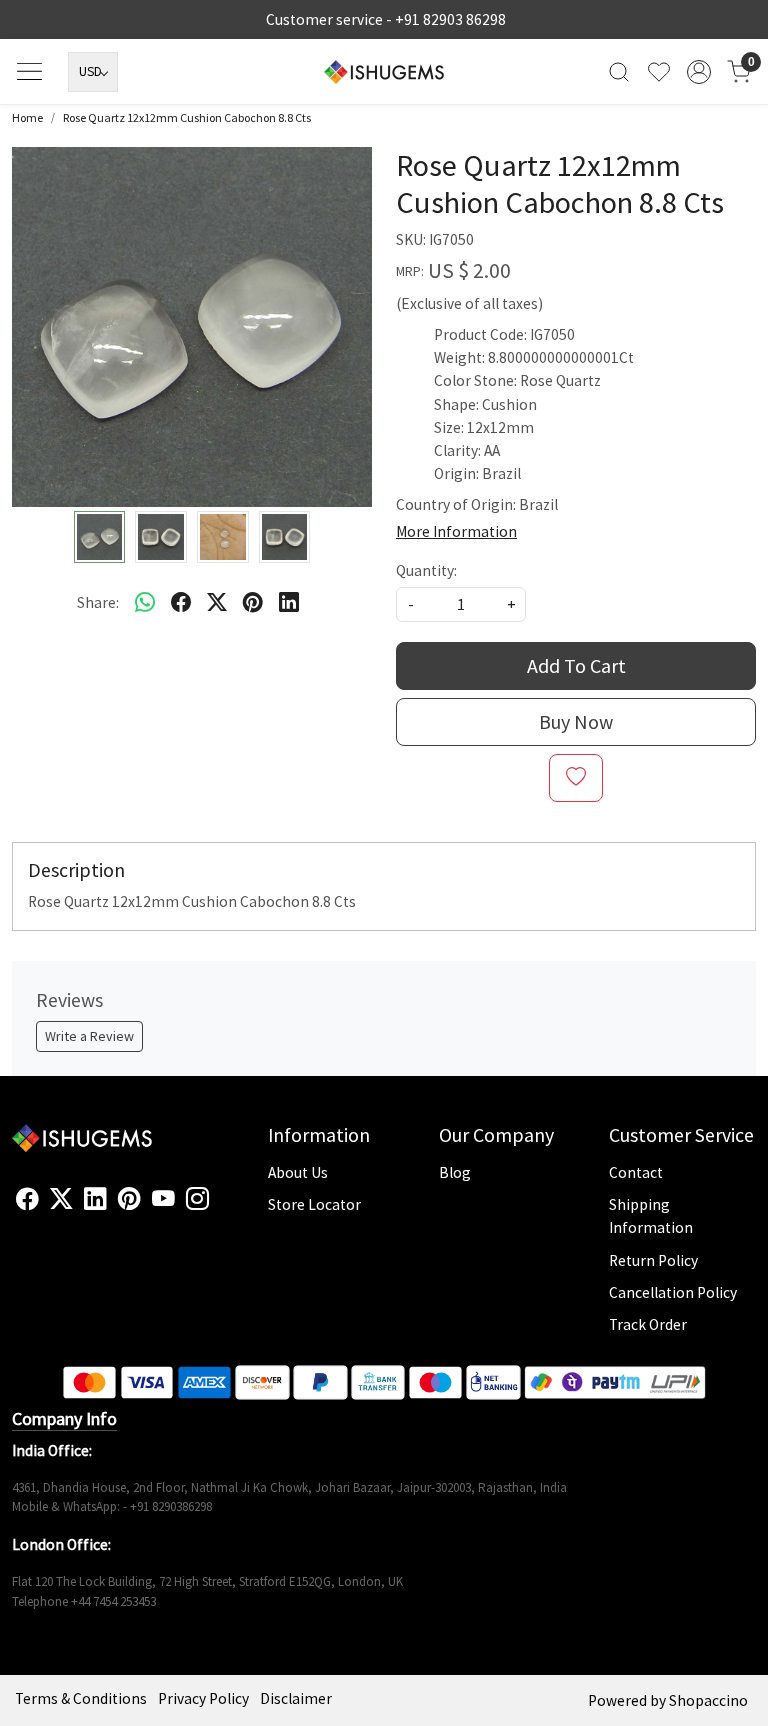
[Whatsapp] (145, 602)
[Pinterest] (129, 1199)
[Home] (384, 72)
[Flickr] (220, 1207)
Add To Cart (576, 665)
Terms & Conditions (81, 1698)
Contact (636, 1172)
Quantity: (426, 570)
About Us (298, 1172)
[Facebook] (27, 1199)
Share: (98, 602)
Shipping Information (651, 1216)
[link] (619, 71)
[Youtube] (163, 1199)
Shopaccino (708, 1700)
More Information (456, 531)
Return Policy (653, 1260)
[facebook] (181, 602)
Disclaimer (296, 1698)
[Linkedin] (95, 1199)
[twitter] (217, 602)
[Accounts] (699, 72)
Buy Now (576, 721)
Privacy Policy (203, 1698)
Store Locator (314, 1204)
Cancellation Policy (673, 1292)
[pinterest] (253, 602)
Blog (455, 1172)
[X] (61, 1199)
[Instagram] (197, 1199)
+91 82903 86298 (450, 19)
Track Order (648, 1324)
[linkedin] (289, 602)
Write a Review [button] (89, 1036)
